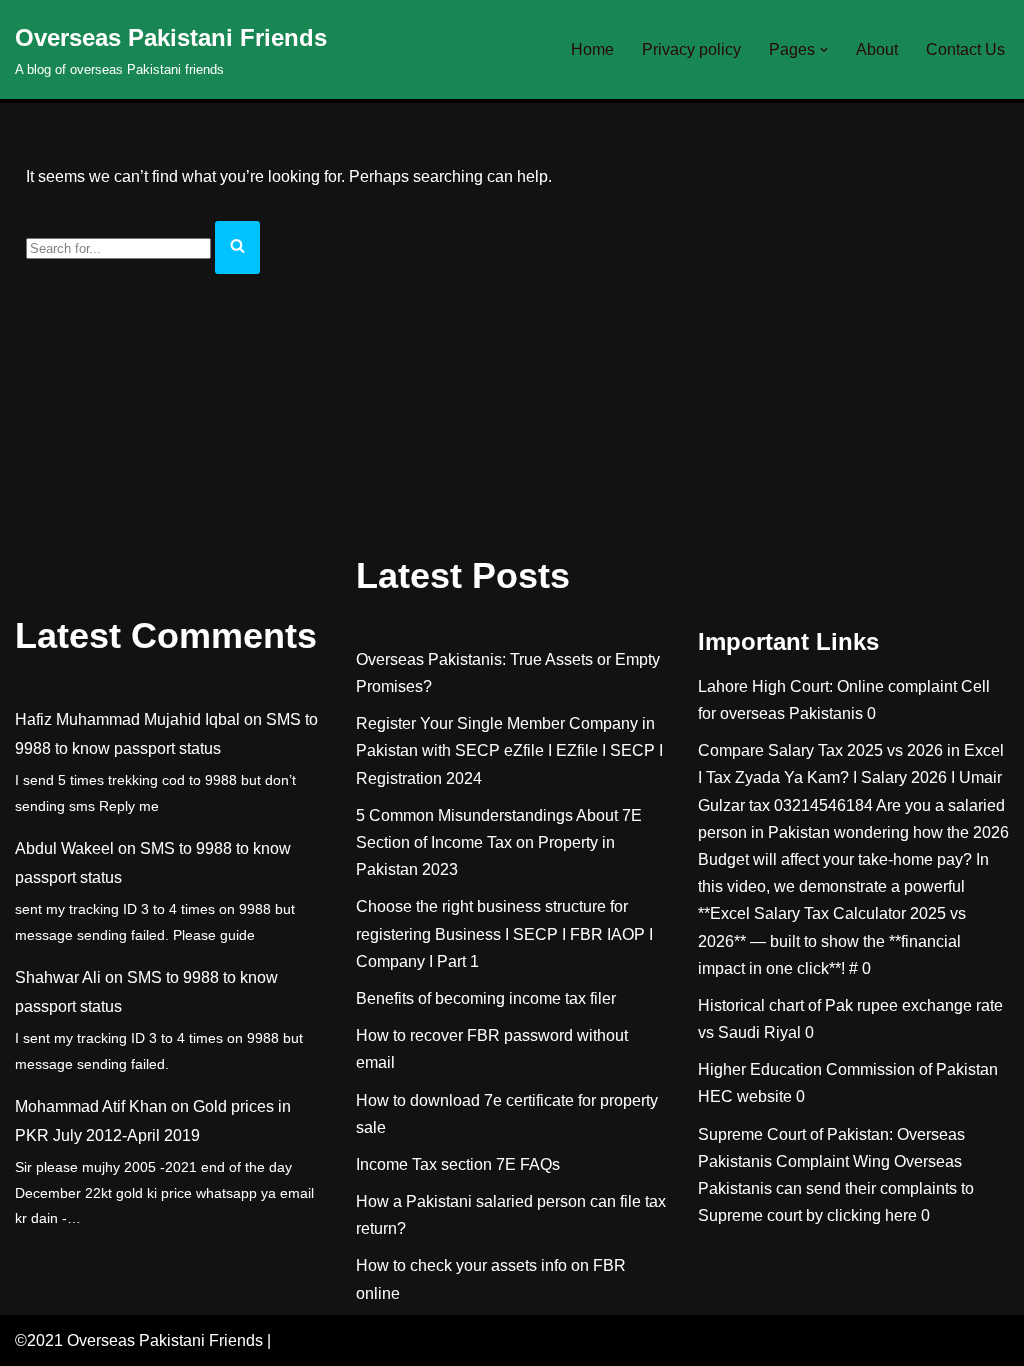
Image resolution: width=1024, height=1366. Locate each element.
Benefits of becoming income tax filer (486, 998)
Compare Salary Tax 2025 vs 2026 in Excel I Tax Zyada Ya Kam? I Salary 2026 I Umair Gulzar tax (851, 777)
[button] (824, 50)
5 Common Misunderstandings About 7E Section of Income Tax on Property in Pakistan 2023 (499, 842)
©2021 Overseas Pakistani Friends (139, 1340)
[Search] (237, 247)
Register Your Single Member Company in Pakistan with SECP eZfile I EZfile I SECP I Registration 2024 (509, 750)
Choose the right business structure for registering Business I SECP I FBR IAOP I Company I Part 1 (504, 933)
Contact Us (965, 49)
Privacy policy (691, 49)
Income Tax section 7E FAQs (458, 1164)
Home (592, 49)
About (877, 49)
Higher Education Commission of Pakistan (848, 1069)
